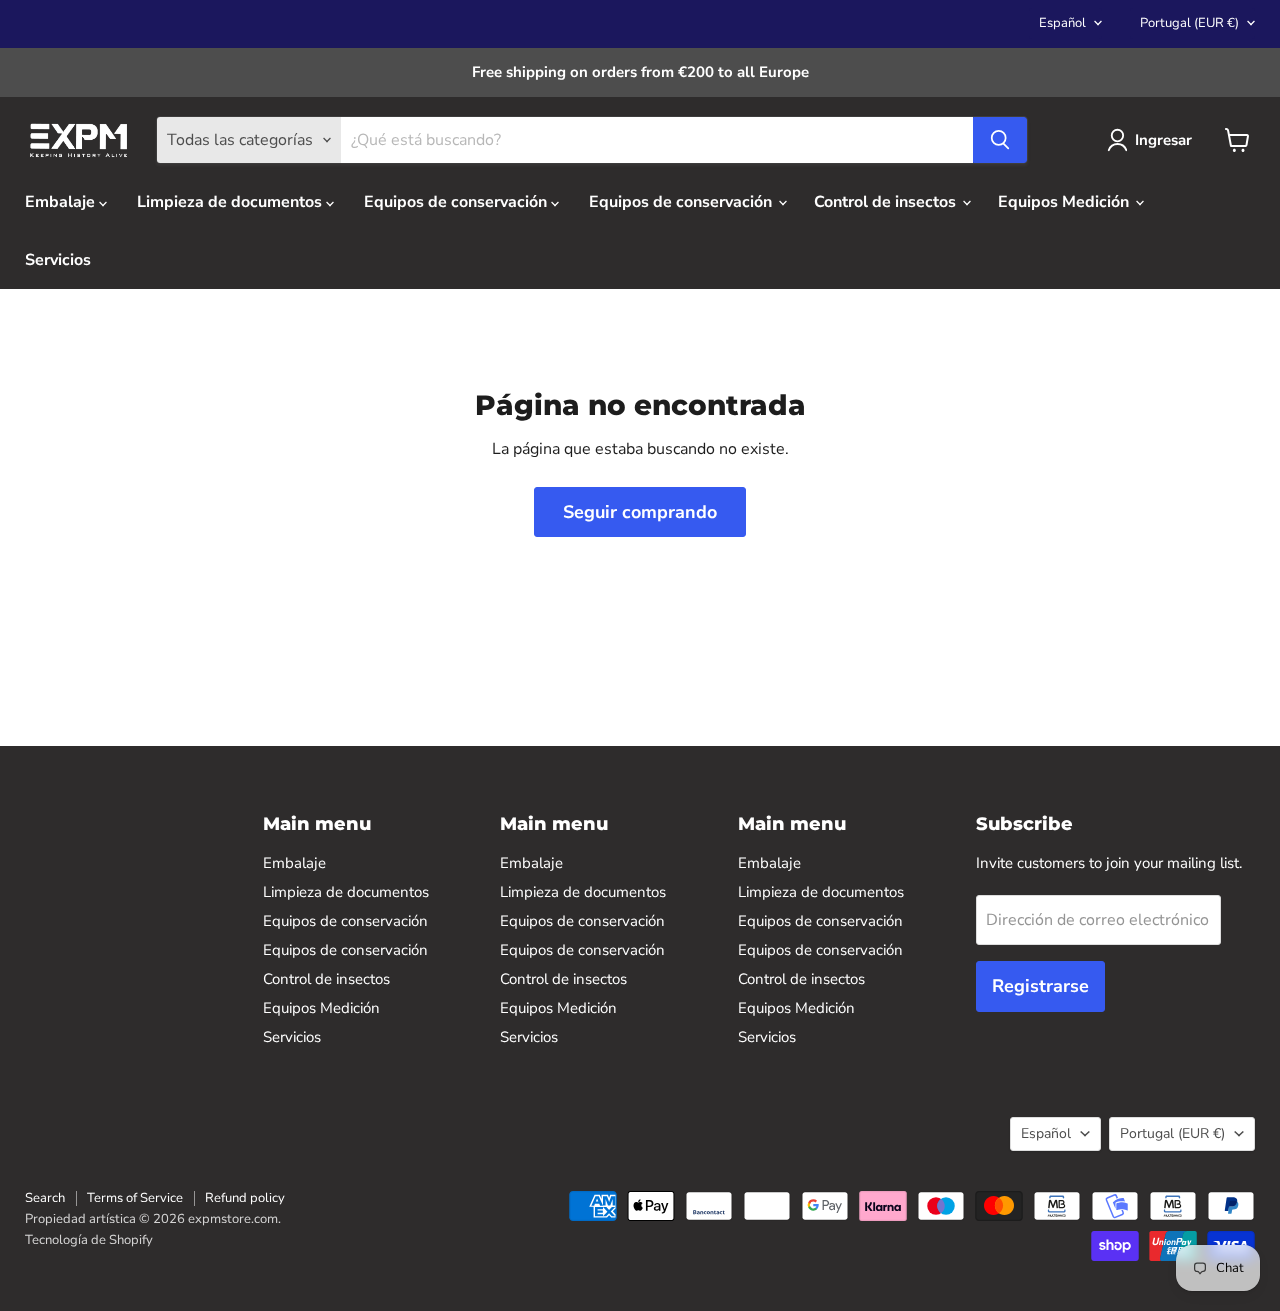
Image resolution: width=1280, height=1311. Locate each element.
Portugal (1189, 23)
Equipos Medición (1065, 202)
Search (45, 1198)
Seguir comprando (640, 512)
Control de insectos (887, 202)
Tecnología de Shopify (89, 1240)
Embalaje (62, 202)
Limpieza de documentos (231, 202)
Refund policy (245, 1198)
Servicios (58, 260)
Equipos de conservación (457, 202)
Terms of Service (135, 1198)
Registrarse (1040, 986)
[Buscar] (1000, 140)
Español (1062, 23)
